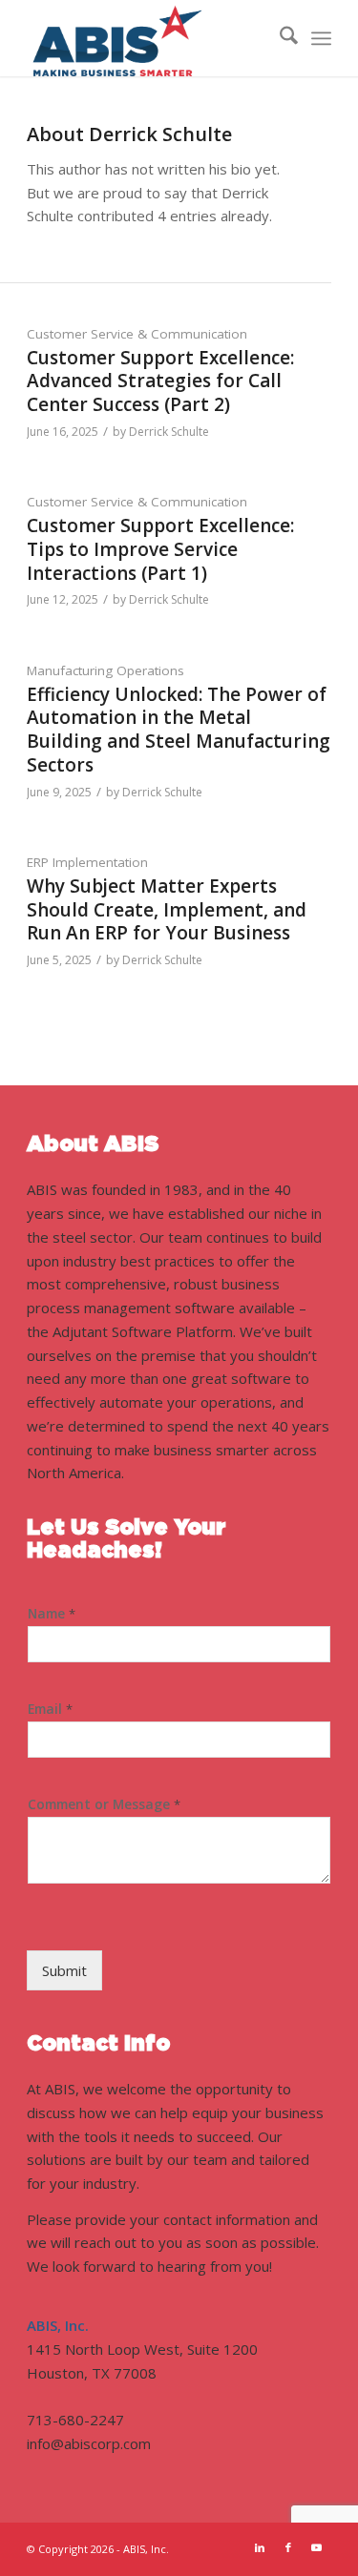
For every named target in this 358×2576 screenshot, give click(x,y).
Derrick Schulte (169, 432)
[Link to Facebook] (288, 2547)
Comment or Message (104, 1804)
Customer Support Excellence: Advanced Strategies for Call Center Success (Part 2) (160, 381)
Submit (64, 1970)
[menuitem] (279, 38)
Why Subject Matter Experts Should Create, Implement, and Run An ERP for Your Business (167, 909)
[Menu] (321, 38)
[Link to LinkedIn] (260, 2547)
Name (52, 1614)
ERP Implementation (87, 862)
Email (50, 1709)
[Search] (279, 38)
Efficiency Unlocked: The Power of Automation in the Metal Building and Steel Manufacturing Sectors (179, 730)
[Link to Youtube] (317, 2547)
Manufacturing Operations (105, 670)
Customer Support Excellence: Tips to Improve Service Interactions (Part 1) (160, 549)
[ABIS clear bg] (148, 38)
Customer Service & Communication (137, 334)
